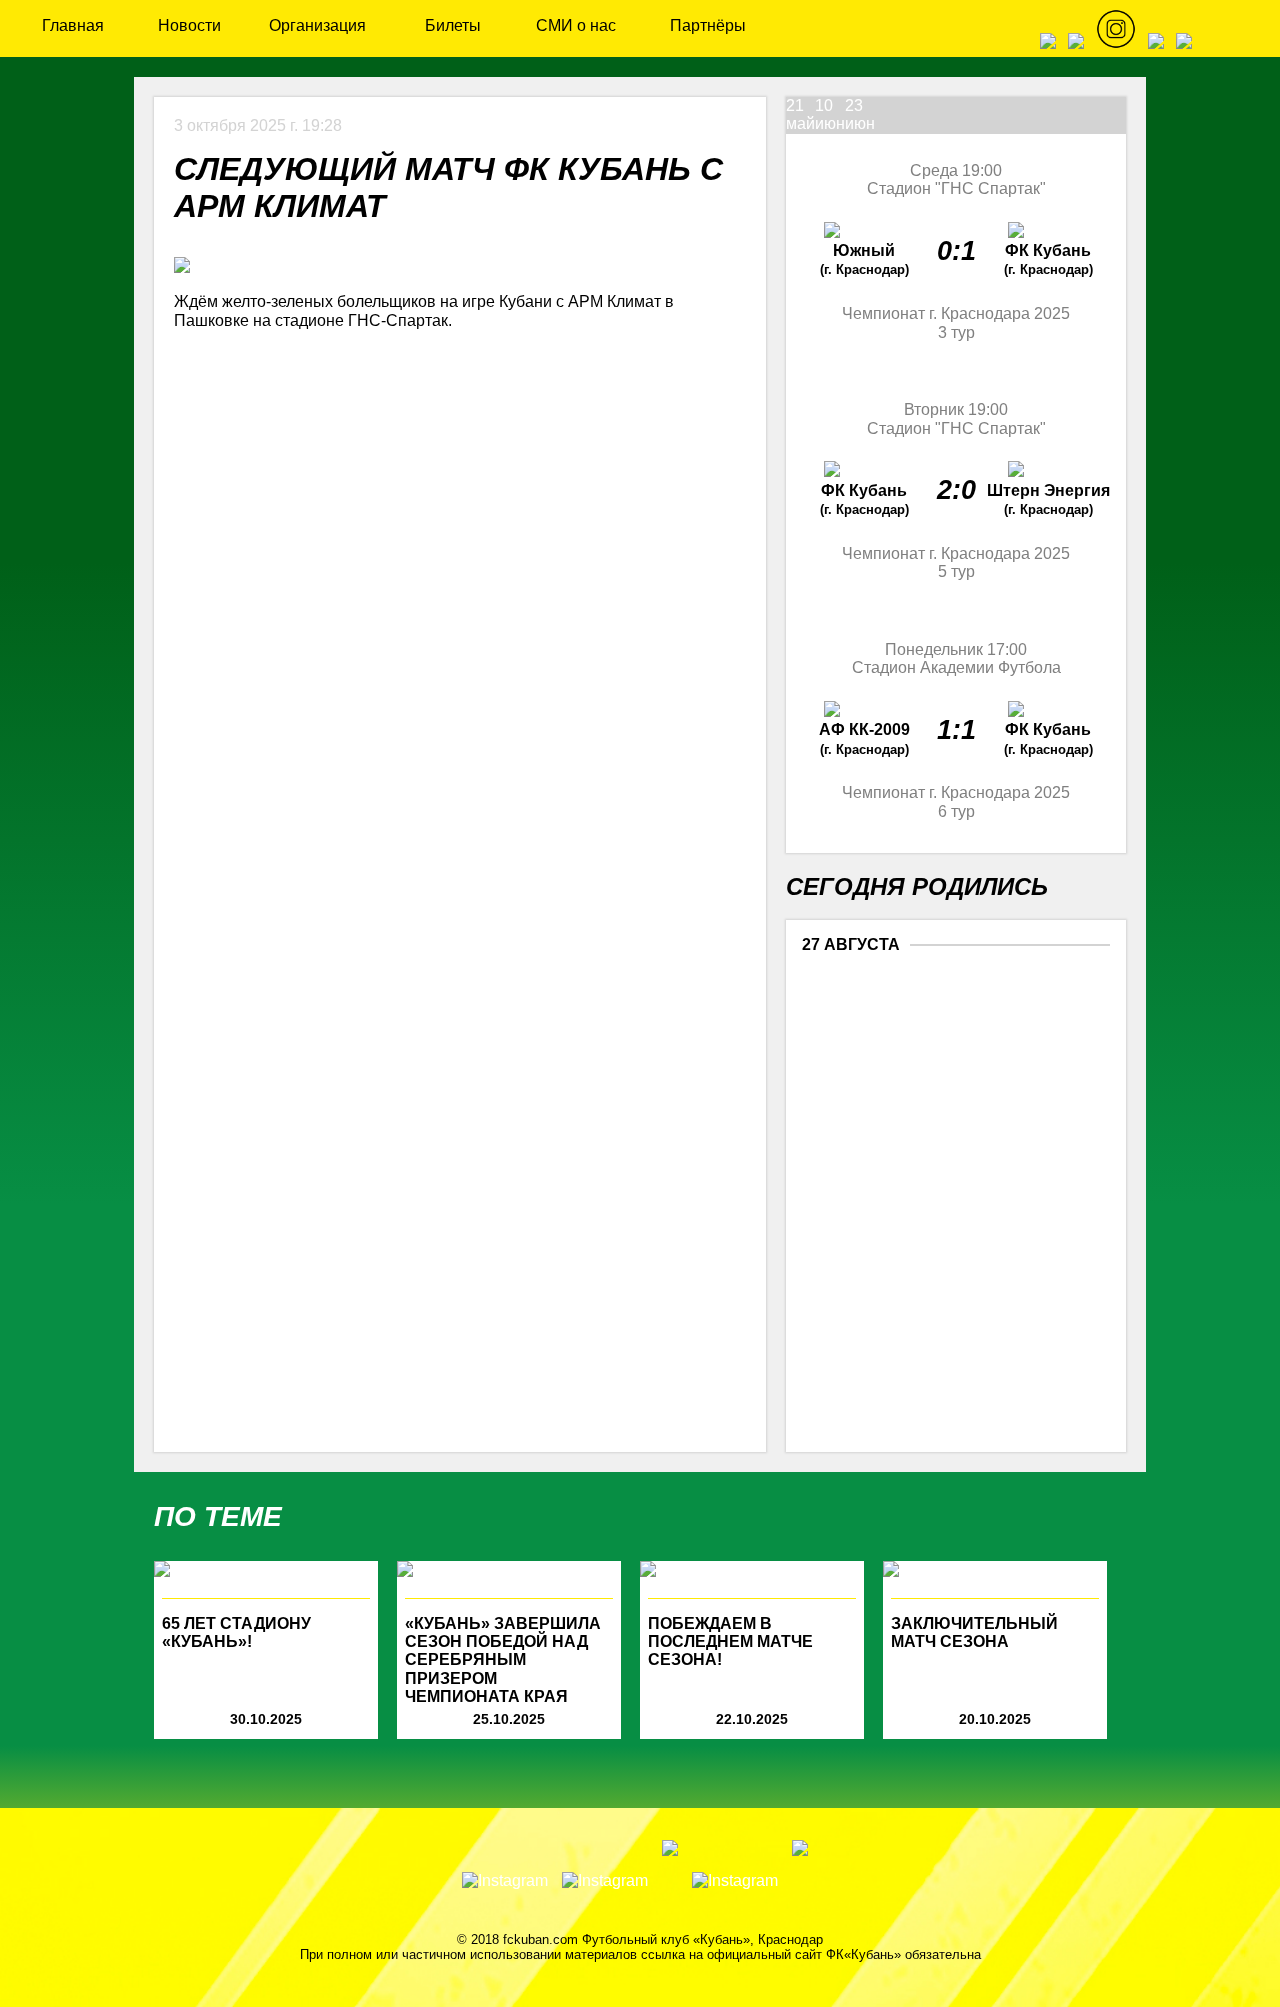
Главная (73, 25)
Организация (317, 25)
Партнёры (708, 25)
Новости (189, 25)
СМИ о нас (576, 25)
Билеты (453, 25)
